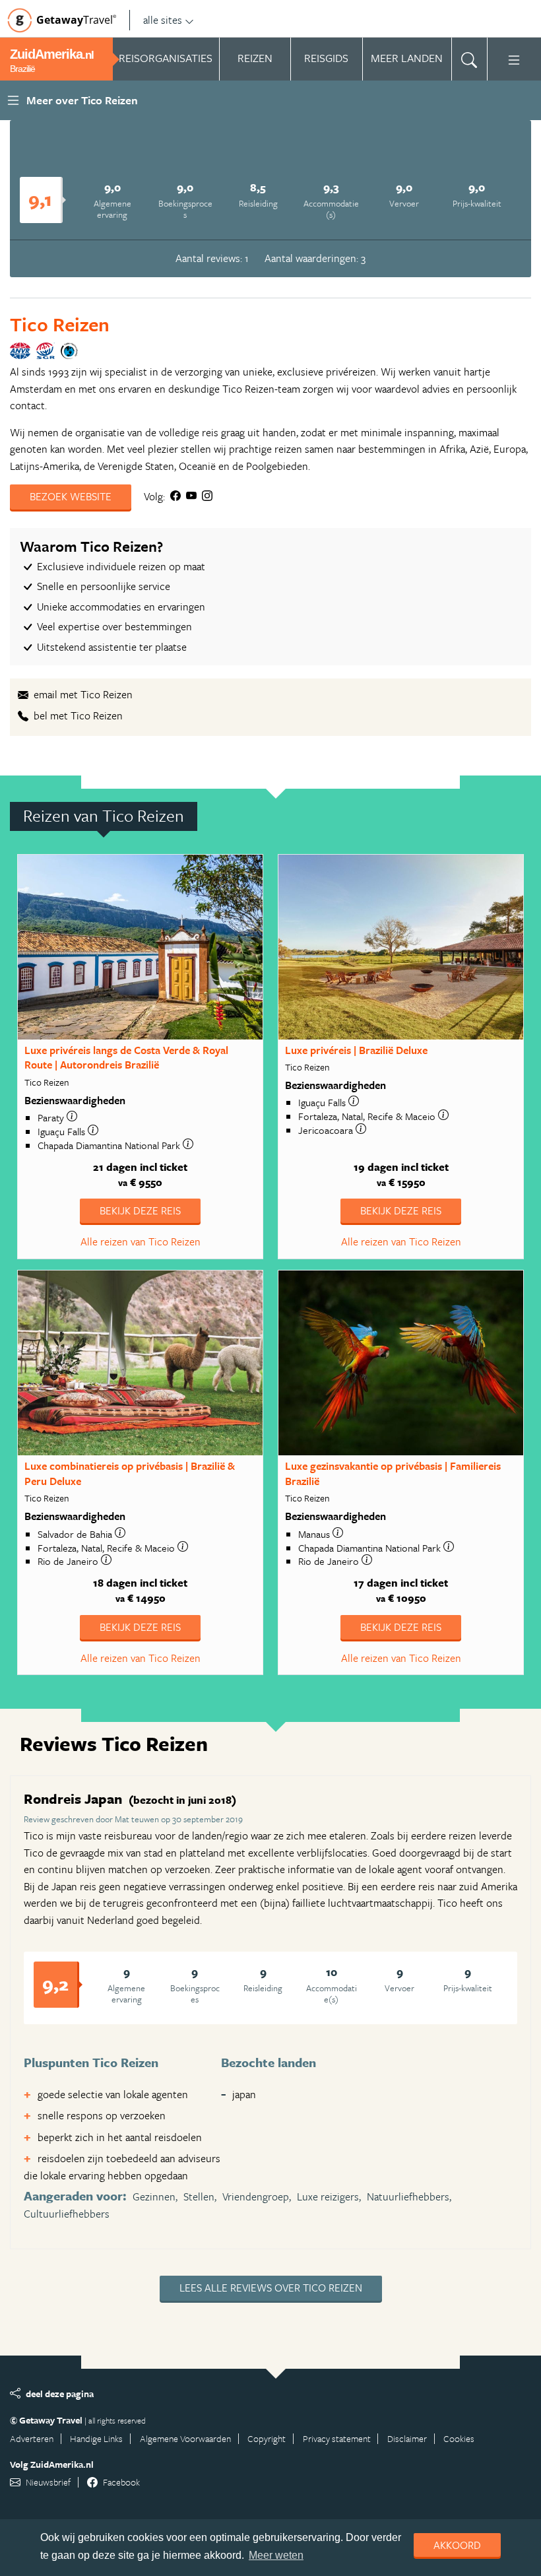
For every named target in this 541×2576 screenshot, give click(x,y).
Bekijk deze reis (140, 1210)
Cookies (459, 2438)
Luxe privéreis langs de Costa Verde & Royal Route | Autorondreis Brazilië (126, 1058)
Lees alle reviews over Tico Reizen (271, 2288)
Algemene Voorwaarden (185, 2438)
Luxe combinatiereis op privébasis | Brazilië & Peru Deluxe (130, 1473)
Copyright (267, 2438)
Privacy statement (337, 2438)
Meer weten (276, 2555)
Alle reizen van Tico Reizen (141, 1241)
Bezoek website (71, 496)
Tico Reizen (60, 324)
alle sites (163, 20)
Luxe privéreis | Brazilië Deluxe (356, 1050)
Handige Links (96, 2438)
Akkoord (457, 2545)
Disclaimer (407, 2438)
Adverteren (32, 2438)
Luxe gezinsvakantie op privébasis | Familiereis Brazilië (393, 1473)
